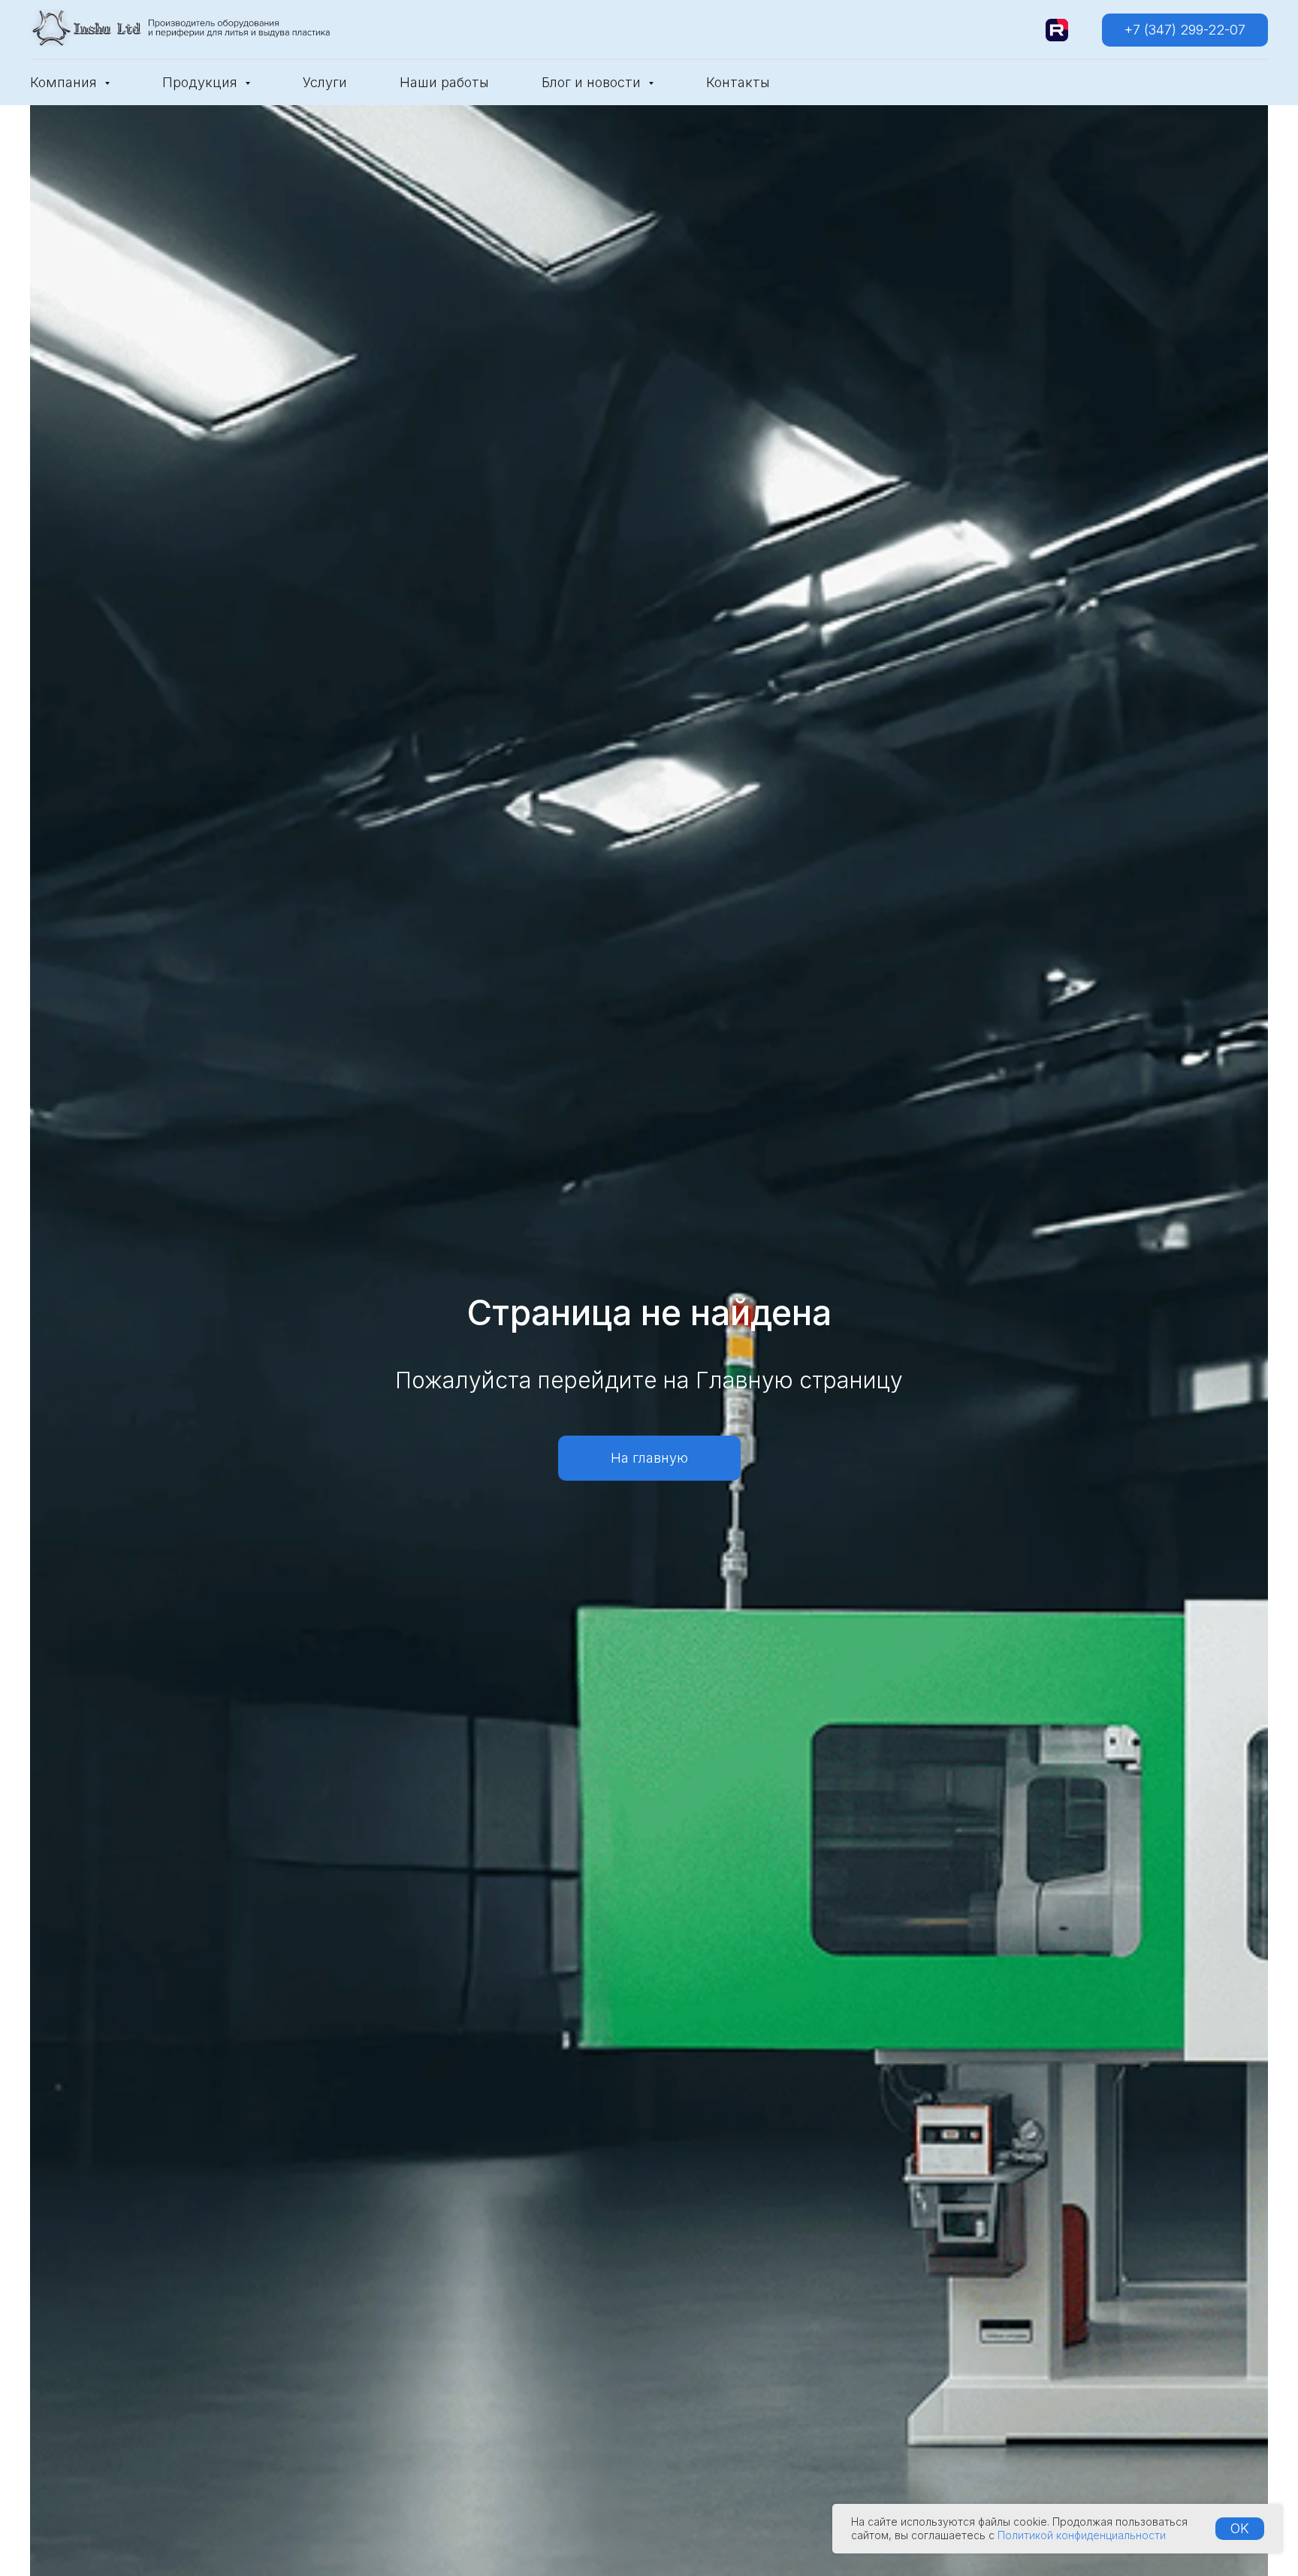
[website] (1057, 30)
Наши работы (444, 82)
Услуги (325, 82)
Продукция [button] (202, 82)
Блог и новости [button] (593, 82)
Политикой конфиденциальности (1082, 2535)
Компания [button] (65, 82)
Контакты (738, 82)
